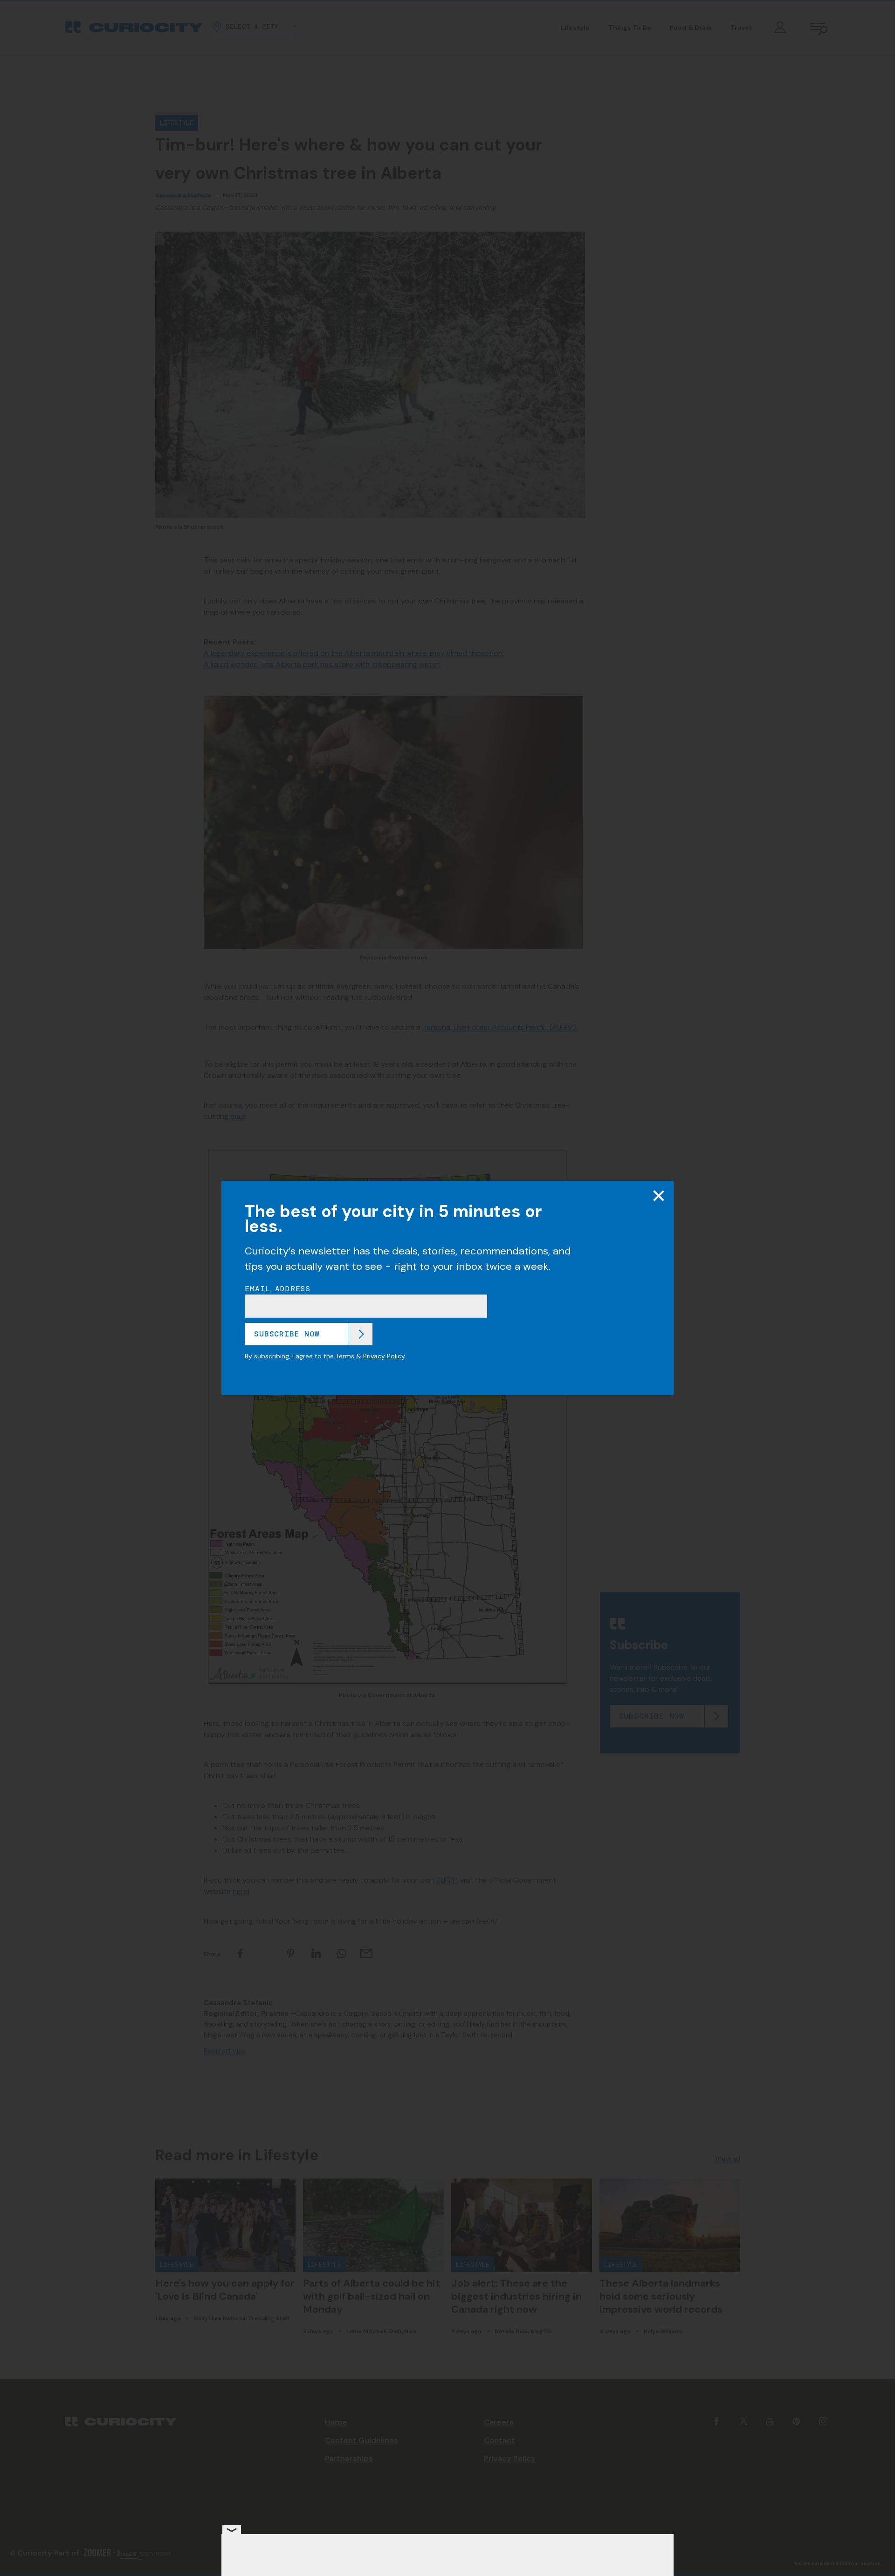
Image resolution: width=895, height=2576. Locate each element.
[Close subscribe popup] (659, 1196)
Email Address (278, 1289)
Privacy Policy (384, 1356)
